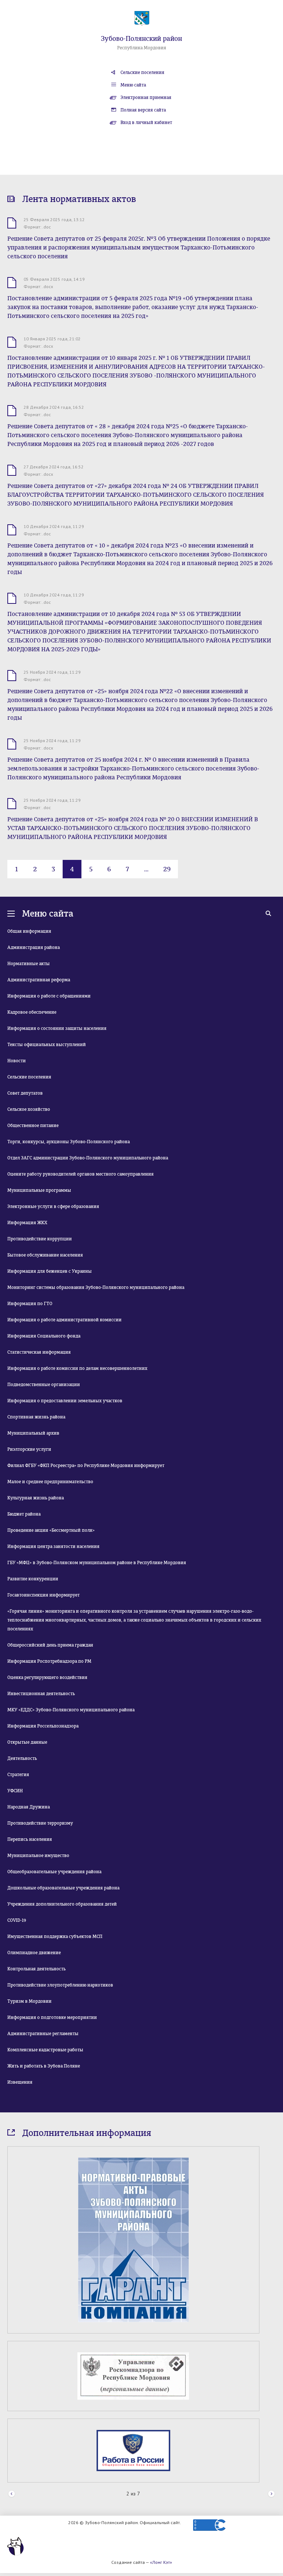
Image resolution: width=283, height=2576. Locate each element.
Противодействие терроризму (40, 1823)
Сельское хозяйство (29, 1109)
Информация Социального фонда (44, 1336)
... (146, 869)
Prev (12, 2566)
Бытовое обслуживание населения (45, 1255)
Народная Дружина (29, 1807)
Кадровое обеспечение (32, 1012)
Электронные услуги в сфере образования (53, 1206)
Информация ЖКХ (27, 1223)
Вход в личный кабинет (146, 123)
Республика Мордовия (142, 48)
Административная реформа (39, 980)
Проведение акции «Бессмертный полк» (51, 1530)
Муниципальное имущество (38, 1856)
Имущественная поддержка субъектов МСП (55, 1937)
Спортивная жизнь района (36, 1417)
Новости (17, 1061)
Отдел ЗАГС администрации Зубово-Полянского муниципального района (88, 1158)
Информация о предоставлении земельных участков (65, 1401)
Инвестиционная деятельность (41, 1694)
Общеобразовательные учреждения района (54, 1872)
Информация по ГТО (30, 1304)
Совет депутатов (25, 1093)
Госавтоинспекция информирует (43, 1595)
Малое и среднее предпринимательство (50, 1482)
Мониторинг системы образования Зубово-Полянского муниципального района (96, 1287)
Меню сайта (133, 85)
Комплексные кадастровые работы (45, 2050)
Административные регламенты (43, 2034)
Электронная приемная (146, 98)
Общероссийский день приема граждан (50, 1645)
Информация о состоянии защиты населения (57, 1028)
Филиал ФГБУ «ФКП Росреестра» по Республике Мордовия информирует (86, 1466)
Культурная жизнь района (36, 1498)
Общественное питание (33, 1126)
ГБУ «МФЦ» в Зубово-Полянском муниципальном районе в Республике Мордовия (97, 1563)
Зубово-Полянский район (141, 39)
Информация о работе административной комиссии (64, 1320)
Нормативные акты (29, 964)
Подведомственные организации (44, 1385)
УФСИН (15, 1791)
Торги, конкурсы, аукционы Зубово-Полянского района (69, 1142)
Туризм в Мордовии (29, 2001)
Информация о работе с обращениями (49, 996)
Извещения (20, 2082)
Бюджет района (24, 1514)
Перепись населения (30, 1839)
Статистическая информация (39, 1352)
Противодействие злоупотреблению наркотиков (60, 1985)
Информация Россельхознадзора (43, 1726)
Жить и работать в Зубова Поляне (44, 2066)
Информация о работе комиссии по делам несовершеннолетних (77, 1368)
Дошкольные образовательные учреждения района (63, 1888)
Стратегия (18, 1775)
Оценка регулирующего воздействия (47, 1677)
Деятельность (22, 1758)
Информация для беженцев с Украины (50, 1271)
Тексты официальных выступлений (47, 1045)
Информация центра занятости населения (53, 1546)
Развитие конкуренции (33, 1579)
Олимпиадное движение (34, 1953)
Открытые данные (27, 1742)
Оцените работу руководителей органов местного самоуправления (81, 1174)
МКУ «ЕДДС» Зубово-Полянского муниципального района (71, 1710)
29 (167, 869)
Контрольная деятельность (36, 1969)
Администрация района (34, 947)
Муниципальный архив (33, 1433)
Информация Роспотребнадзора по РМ (49, 1661)
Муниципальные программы (39, 1190)
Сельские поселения (142, 72)
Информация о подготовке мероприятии (52, 2017)
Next (271, 2566)
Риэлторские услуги (29, 1449)
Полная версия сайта (143, 110)
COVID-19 (17, 1920)
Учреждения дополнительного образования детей (62, 1904)
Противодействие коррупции (40, 1239)
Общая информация (29, 931)
